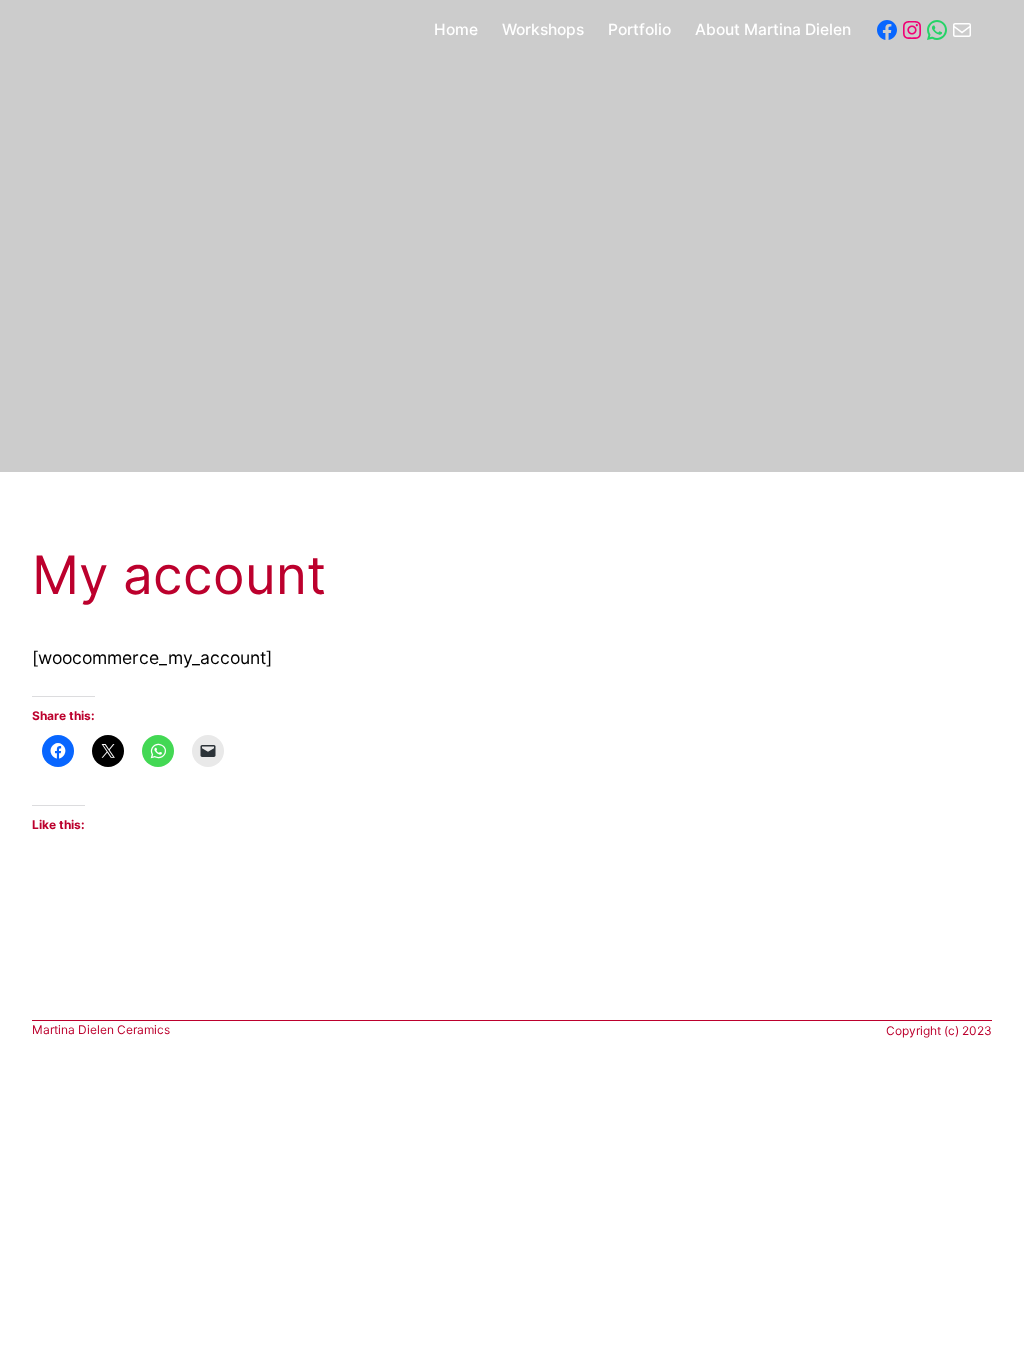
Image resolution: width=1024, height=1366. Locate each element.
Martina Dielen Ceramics (101, 1029)
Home (456, 29)
